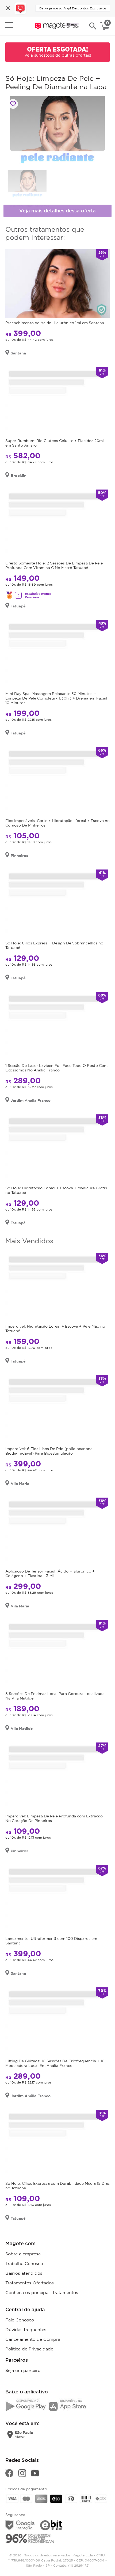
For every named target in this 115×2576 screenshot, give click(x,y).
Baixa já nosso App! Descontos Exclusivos (73, 8)
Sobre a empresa (23, 2254)
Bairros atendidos (24, 2273)
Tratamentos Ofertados (30, 2283)
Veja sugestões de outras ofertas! (58, 55)
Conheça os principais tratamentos (42, 2292)
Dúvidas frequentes (26, 2329)
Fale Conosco (20, 2320)
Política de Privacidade (29, 2349)
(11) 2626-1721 (79, 2565)
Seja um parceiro (23, 2370)
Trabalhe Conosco (24, 2263)
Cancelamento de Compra (33, 2339)
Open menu (9, 25)
